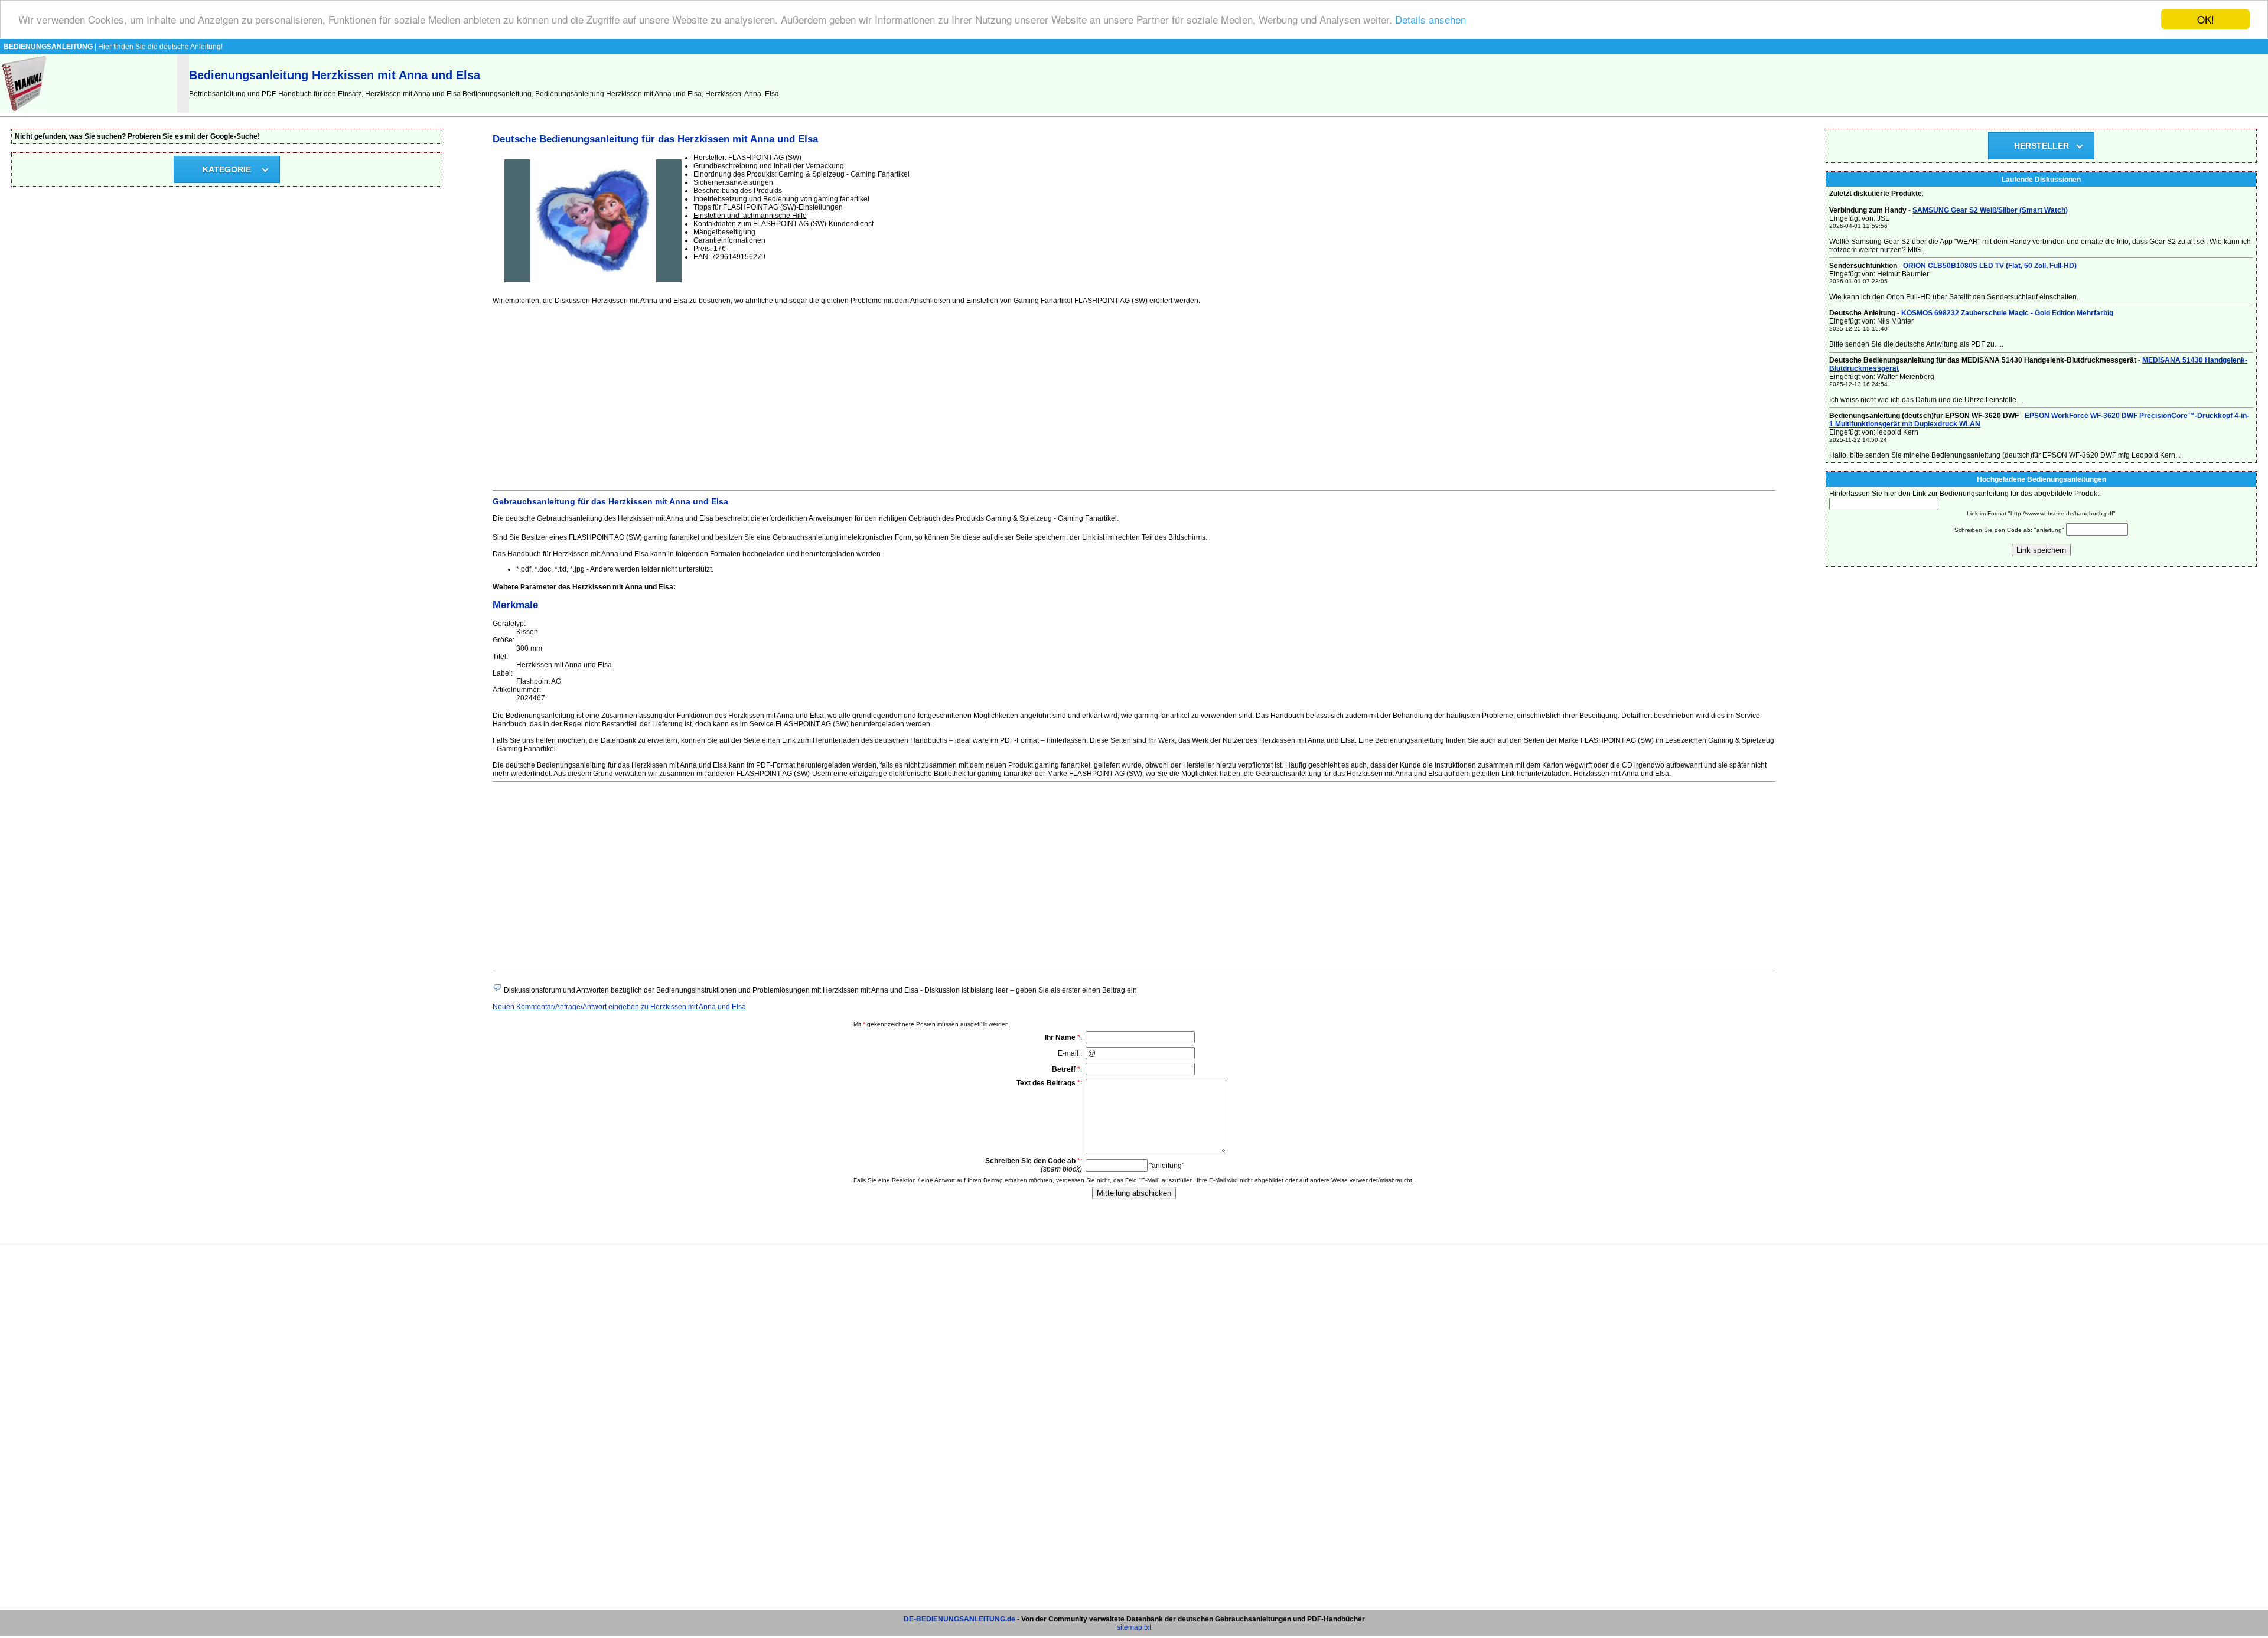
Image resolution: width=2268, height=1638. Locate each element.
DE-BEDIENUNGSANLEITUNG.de (959, 1619)
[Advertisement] (847, 396)
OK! (2206, 19)
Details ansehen (1430, 20)
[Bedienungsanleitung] (25, 110)
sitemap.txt (1134, 1627)
